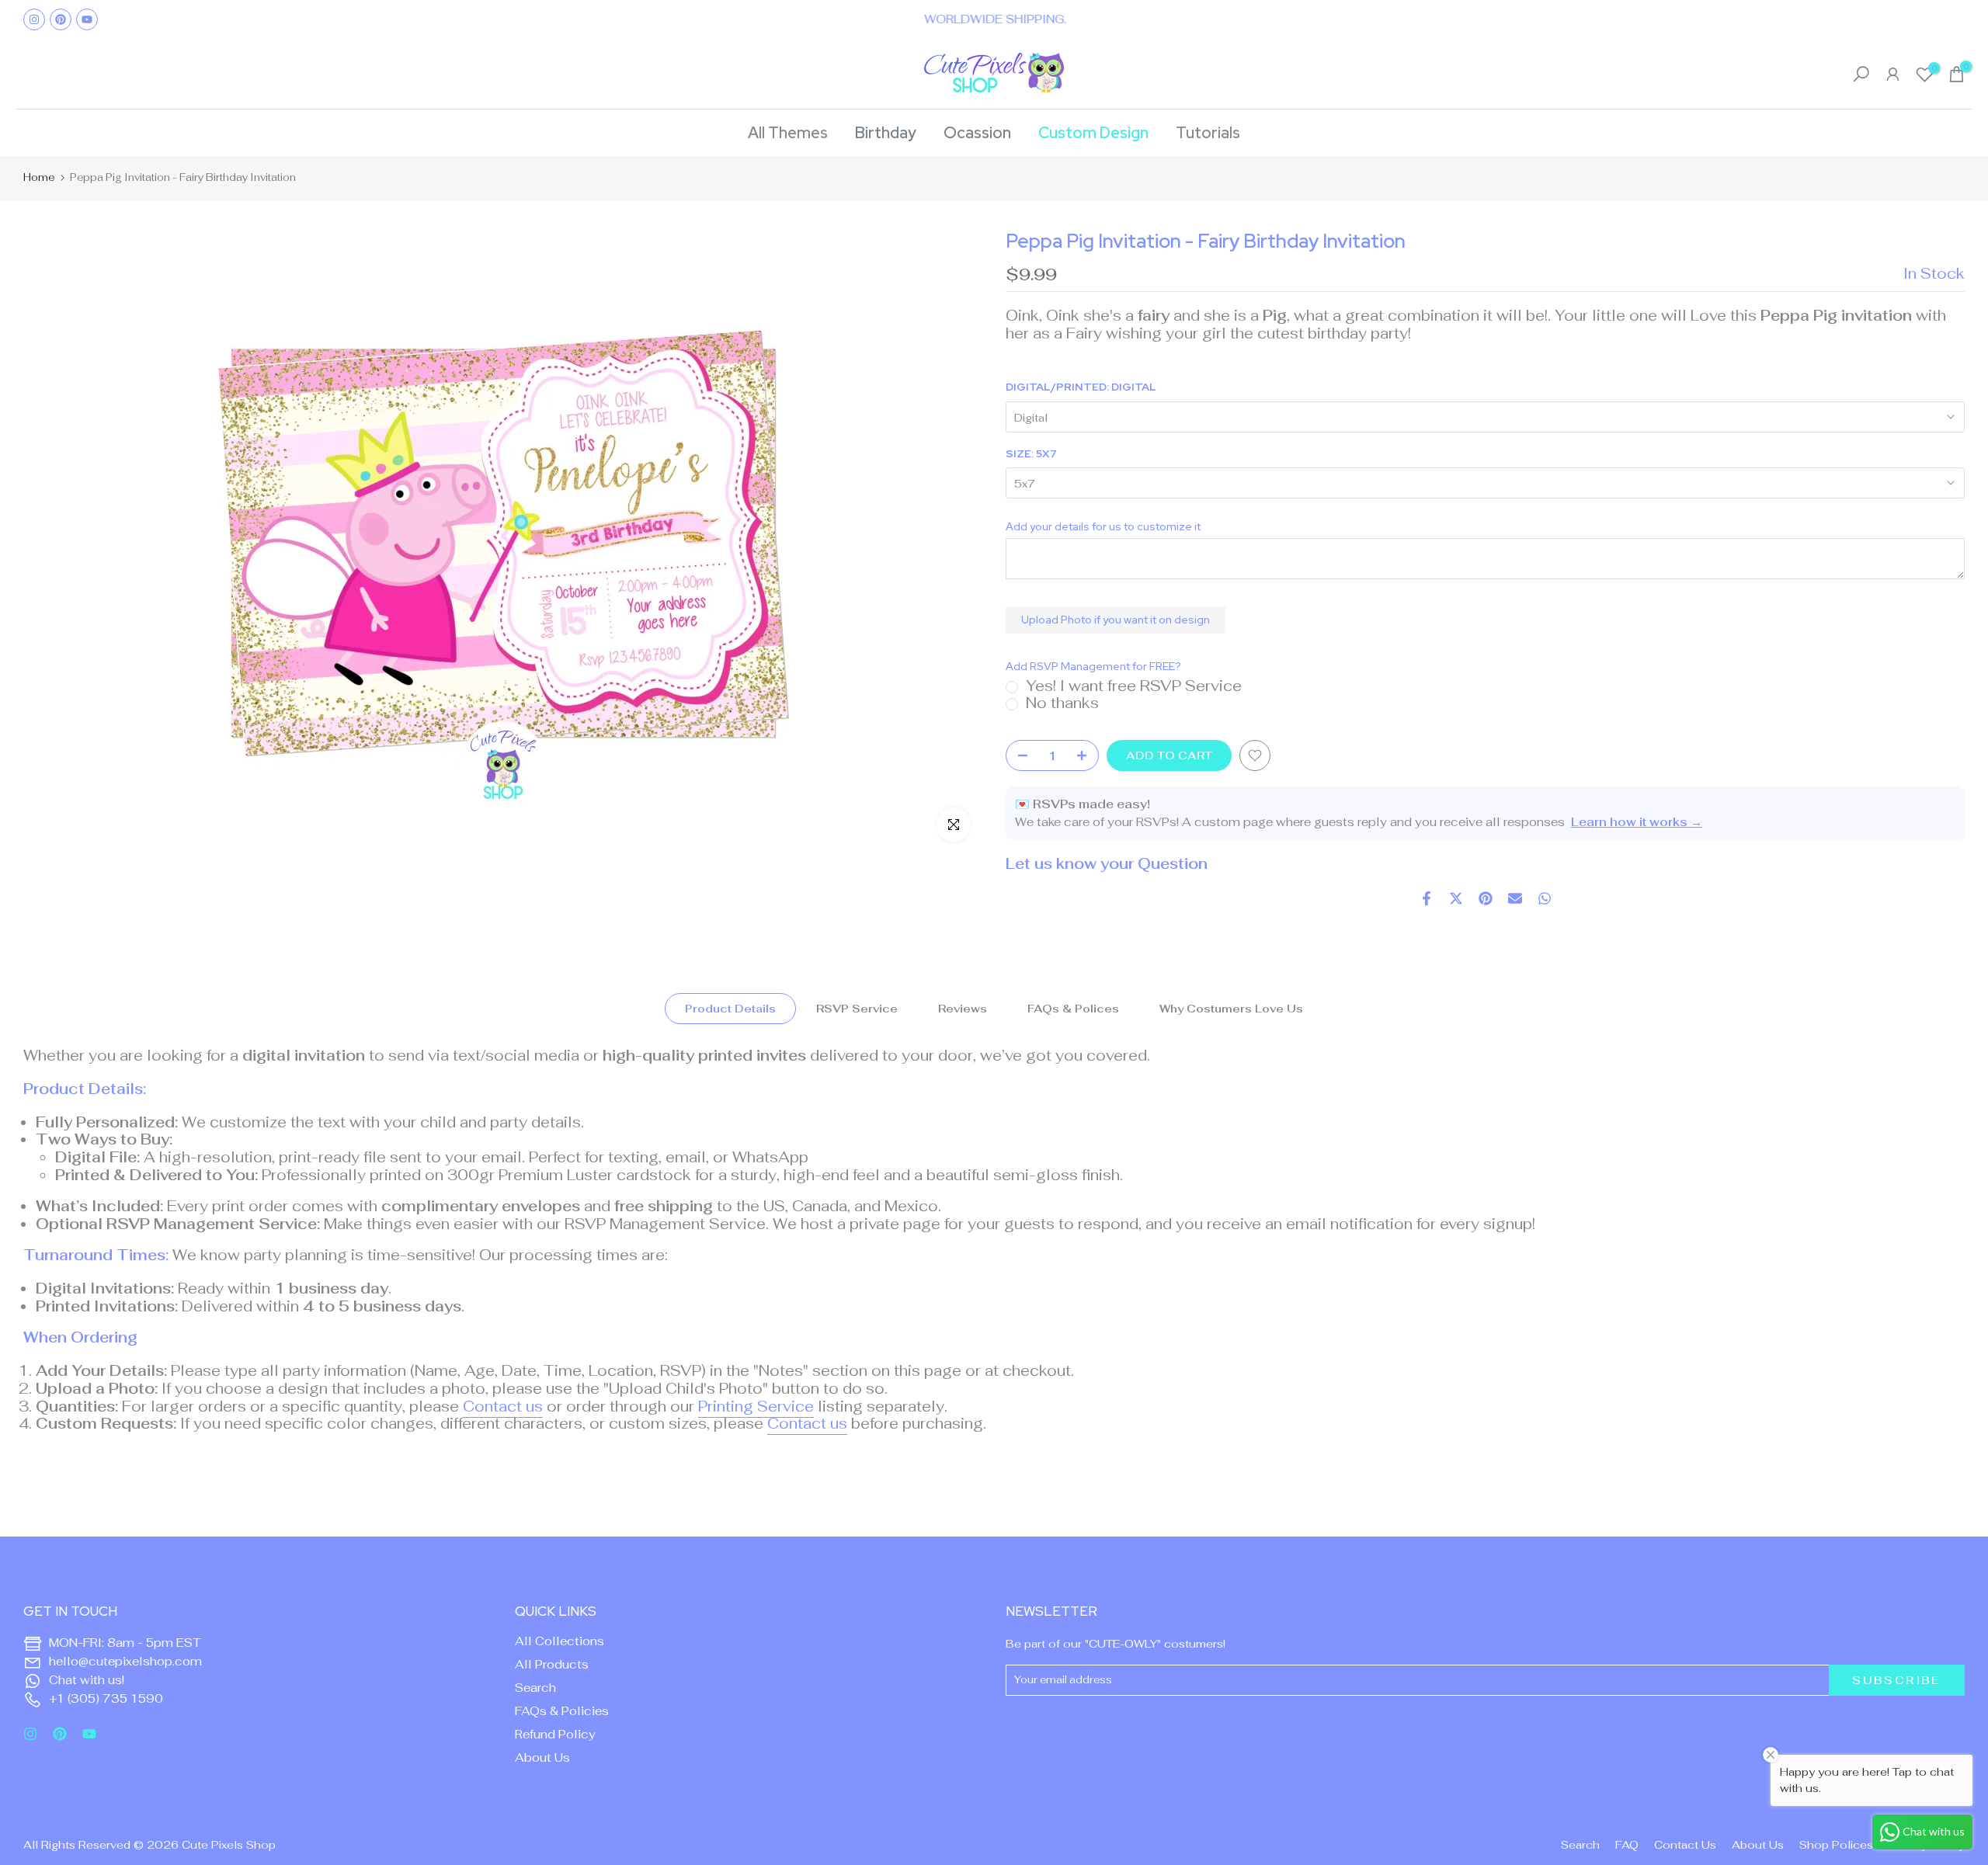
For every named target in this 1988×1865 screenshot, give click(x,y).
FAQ (1627, 1845)
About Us (542, 1757)
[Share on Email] (1515, 898)
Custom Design (1093, 133)
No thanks (1062, 703)
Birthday (886, 133)
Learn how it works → (1637, 822)
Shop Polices (1836, 1845)
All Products (552, 1664)
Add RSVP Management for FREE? (1093, 667)
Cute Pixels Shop (229, 1845)
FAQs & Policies (562, 1711)
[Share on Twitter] (1456, 898)
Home (39, 177)
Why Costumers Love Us (1231, 1009)
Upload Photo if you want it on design (1116, 620)
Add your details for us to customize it (1103, 527)
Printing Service (756, 1407)
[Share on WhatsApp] (1545, 898)
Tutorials (1208, 133)
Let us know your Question (1107, 864)
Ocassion (977, 133)
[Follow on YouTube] (87, 19)
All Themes (788, 133)
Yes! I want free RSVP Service (1134, 686)
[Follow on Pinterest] (61, 19)
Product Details (730, 1009)
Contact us (503, 1407)
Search (535, 1688)
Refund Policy (555, 1734)
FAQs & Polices (1073, 1009)
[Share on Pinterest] (1486, 898)
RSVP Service (857, 1009)
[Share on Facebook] (1427, 898)
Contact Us (1685, 1845)
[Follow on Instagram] (34, 19)
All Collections (560, 1641)
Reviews (963, 1009)
